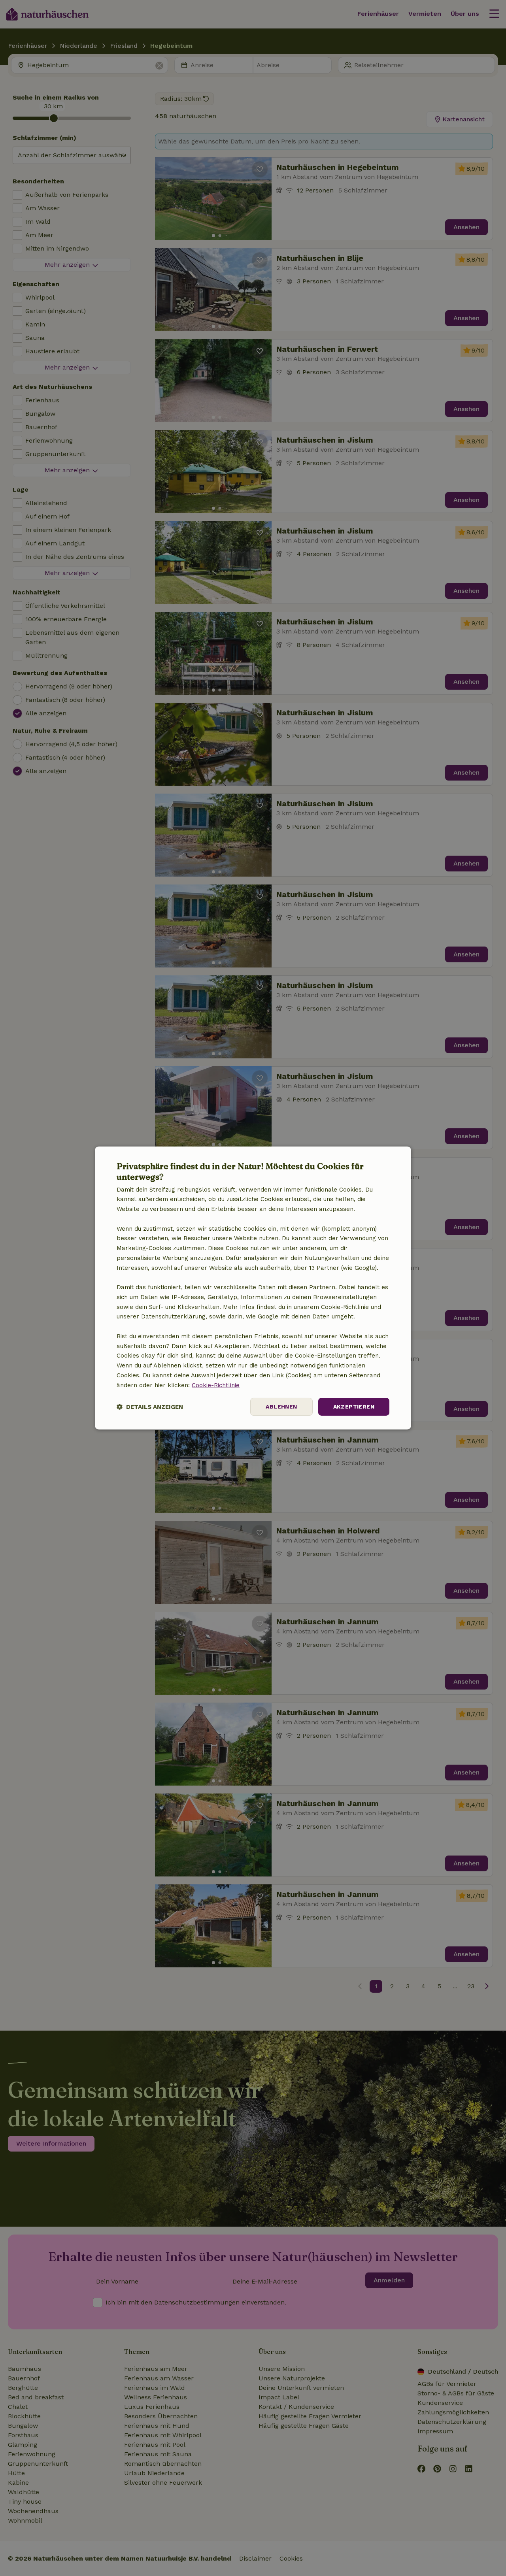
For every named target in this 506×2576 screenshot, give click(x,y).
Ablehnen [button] (281, 1407)
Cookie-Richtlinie (216, 1385)
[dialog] (253, 1288)
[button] (150, 1407)
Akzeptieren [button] (354, 1407)
